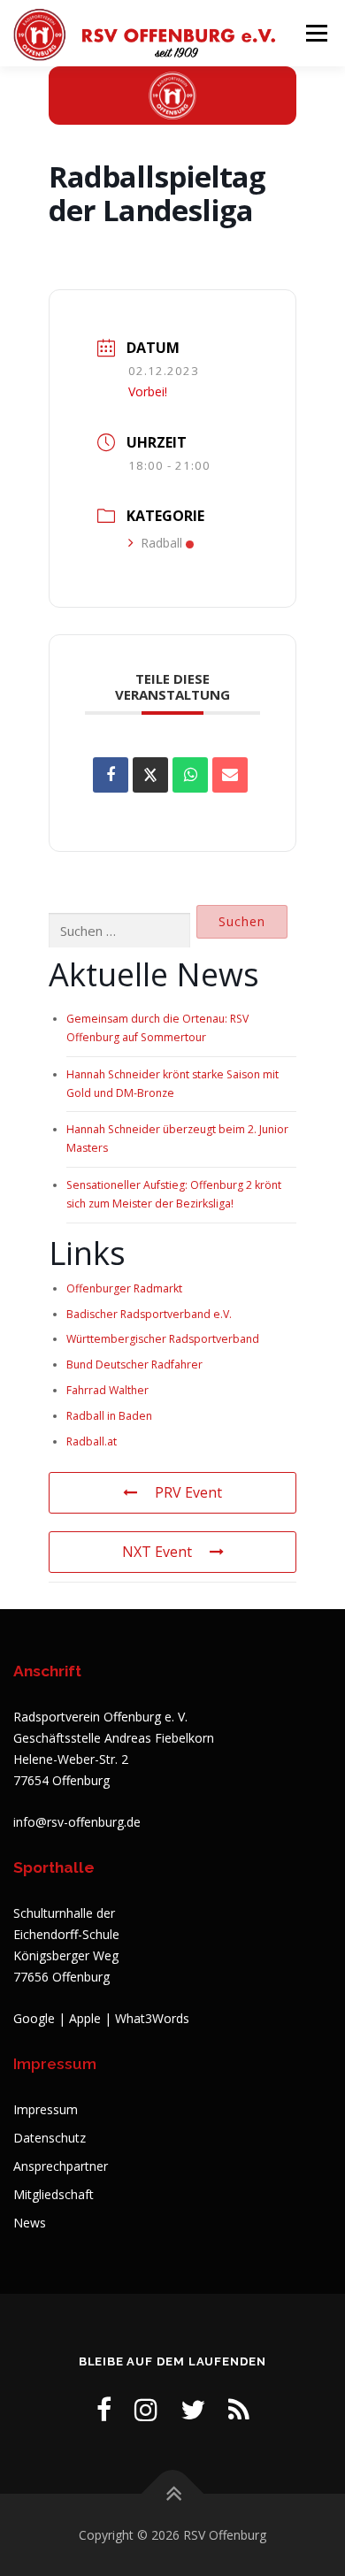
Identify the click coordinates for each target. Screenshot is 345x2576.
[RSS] (239, 2409)
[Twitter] (193, 2409)
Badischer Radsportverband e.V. (149, 1314)
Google (34, 2018)
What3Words (152, 2018)
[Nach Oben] (173, 2493)
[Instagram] (146, 2409)
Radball (161, 543)
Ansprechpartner (61, 2166)
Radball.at (92, 1441)
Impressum (46, 2109)
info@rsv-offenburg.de (77, 1822)
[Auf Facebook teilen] (111, 775)
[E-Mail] (230, 775)
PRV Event (188, 1492)
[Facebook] (104, 2409)
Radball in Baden (109, 1416)
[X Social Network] (150, 775)
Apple (85, 2018)
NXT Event (157, 1552)
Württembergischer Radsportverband (163, 1339)
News (30, 2223)
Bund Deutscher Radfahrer (134, 1365)
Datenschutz (50, 2138)
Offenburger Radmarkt (124, 1288)
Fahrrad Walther (107, 1390)
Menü (315, 33)
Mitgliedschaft (54, 2194)
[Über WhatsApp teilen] (190, 775)
